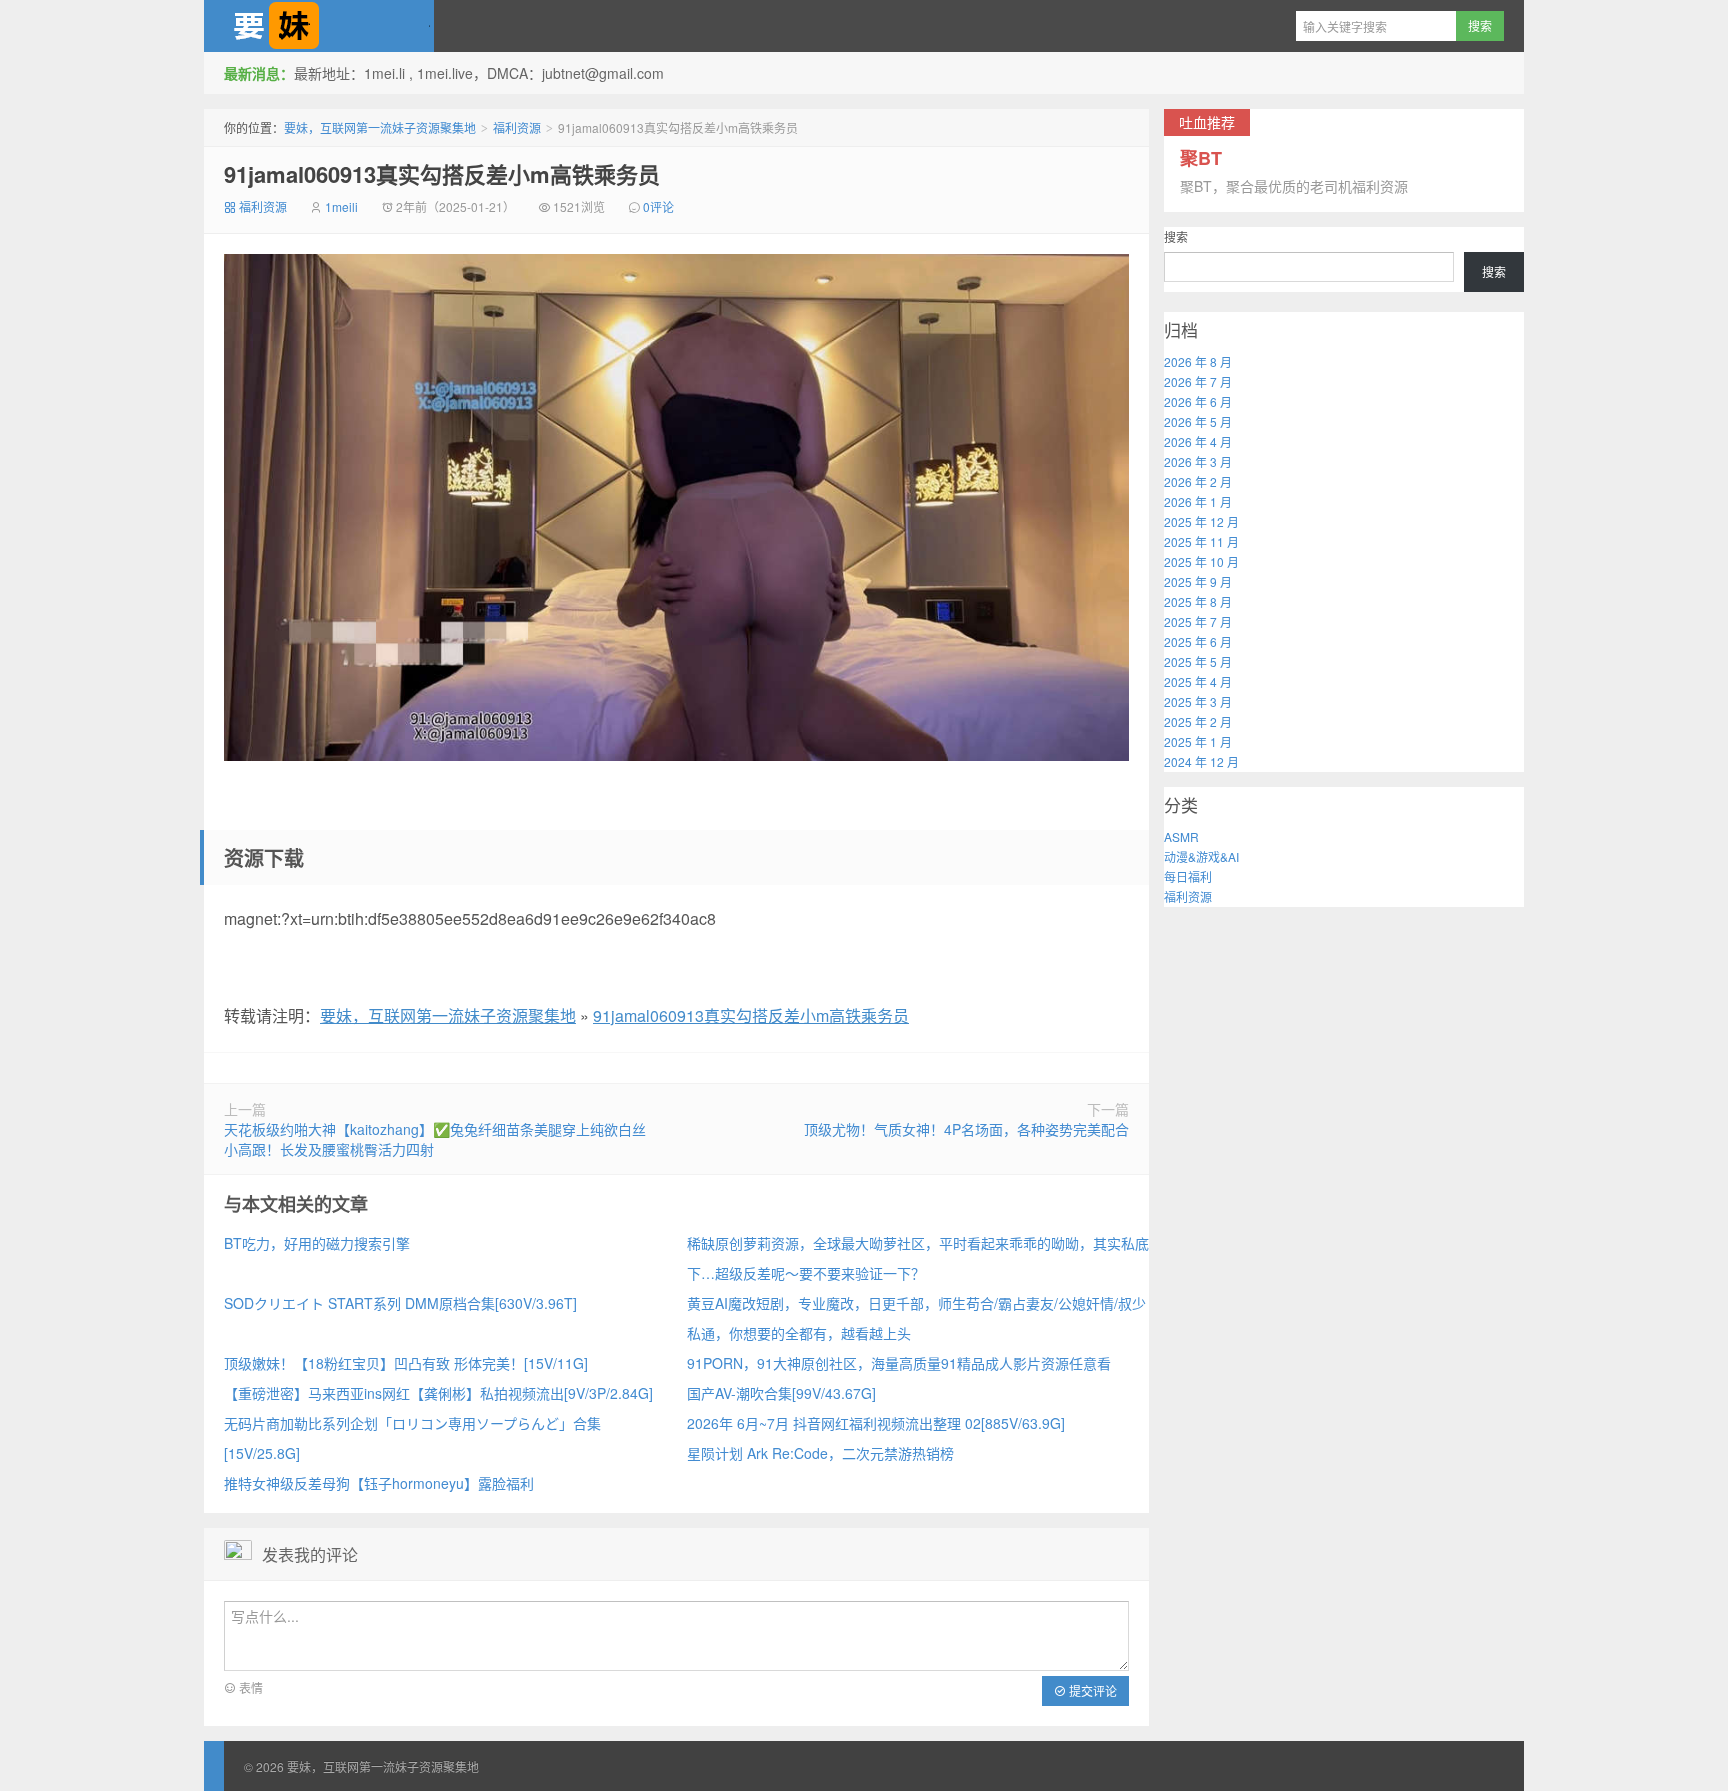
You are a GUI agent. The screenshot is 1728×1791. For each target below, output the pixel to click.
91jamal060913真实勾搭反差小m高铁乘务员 (442, 174)
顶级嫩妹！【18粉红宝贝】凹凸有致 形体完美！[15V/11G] (406, 1363)
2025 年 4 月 (1198, 681)
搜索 (1176, 236)
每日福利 (1188, 876)
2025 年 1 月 (1198, 741)
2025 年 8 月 (1198, 601)
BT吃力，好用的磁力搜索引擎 (317, 1243)
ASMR (1181, 836)
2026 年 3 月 (1198, 461)
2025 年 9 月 (1198, 581)
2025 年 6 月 (1198, 641)
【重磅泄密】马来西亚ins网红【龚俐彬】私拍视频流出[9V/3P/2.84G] (438, 1393)
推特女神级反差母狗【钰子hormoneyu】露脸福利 (379, 1483)
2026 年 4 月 (1198, 441)
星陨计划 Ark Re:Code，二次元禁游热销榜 (820, 1453)
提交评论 (1091, 1690)
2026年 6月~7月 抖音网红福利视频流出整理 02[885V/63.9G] (876, 1423)
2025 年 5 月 (1198, 661)
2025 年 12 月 (1201, 521)
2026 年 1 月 (1198, 501)
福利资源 (517, 127)
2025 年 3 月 (1198, 701)
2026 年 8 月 (1198, 361)
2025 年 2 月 (1198, 721)
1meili (341, 206)
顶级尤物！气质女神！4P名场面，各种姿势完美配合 (966, 1129)
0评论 (658, 206)
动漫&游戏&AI (1201, 856)
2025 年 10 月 (1201, 561)
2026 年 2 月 (1198, 481)
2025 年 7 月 (1198, 621)
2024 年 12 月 (1201, 761)
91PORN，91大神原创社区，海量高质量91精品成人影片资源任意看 (899, 1363)
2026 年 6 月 (1198, 401)
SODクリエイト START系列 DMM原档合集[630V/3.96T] (400, 1303)
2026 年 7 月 (1198, 381)
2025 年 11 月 (1201, 541)
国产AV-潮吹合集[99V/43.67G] (781, 1393)
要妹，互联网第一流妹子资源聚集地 (319, 26)
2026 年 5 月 (1198, 421)
